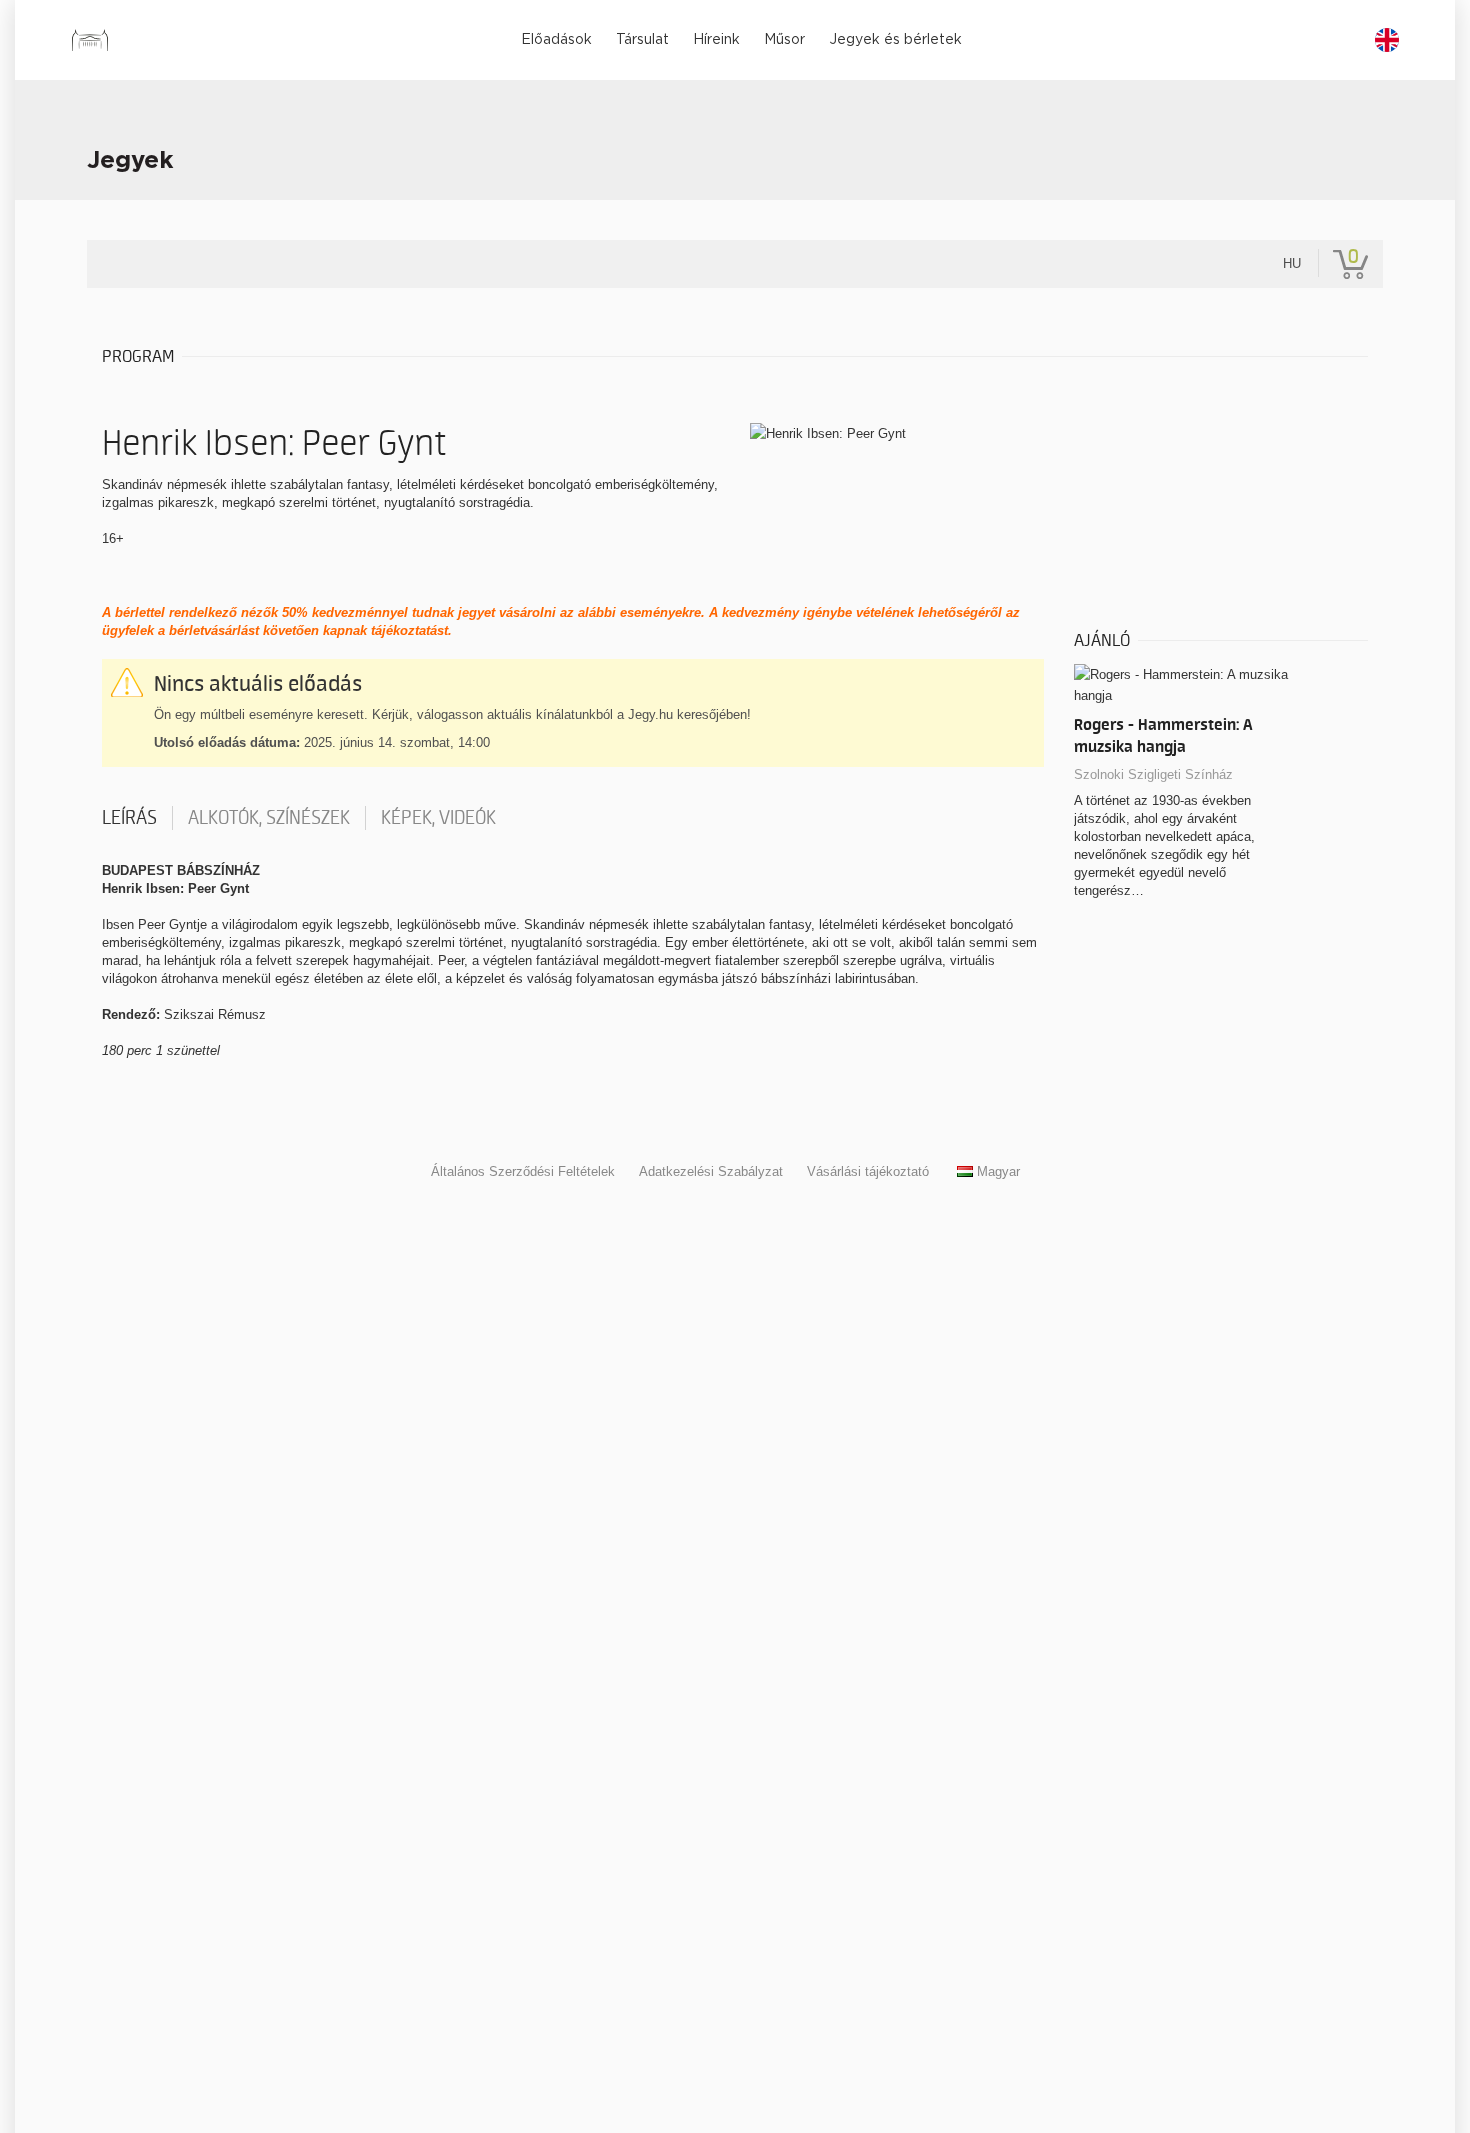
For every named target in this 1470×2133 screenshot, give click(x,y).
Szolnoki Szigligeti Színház (1153, 774)
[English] (1387, 40)
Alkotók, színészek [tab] (269, 818)
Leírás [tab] (129, 818)
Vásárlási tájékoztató (868, 1171)
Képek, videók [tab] (438, 818)
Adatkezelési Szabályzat (711, 1171)
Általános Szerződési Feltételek (523, 1171)
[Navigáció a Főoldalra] (89, 40)
